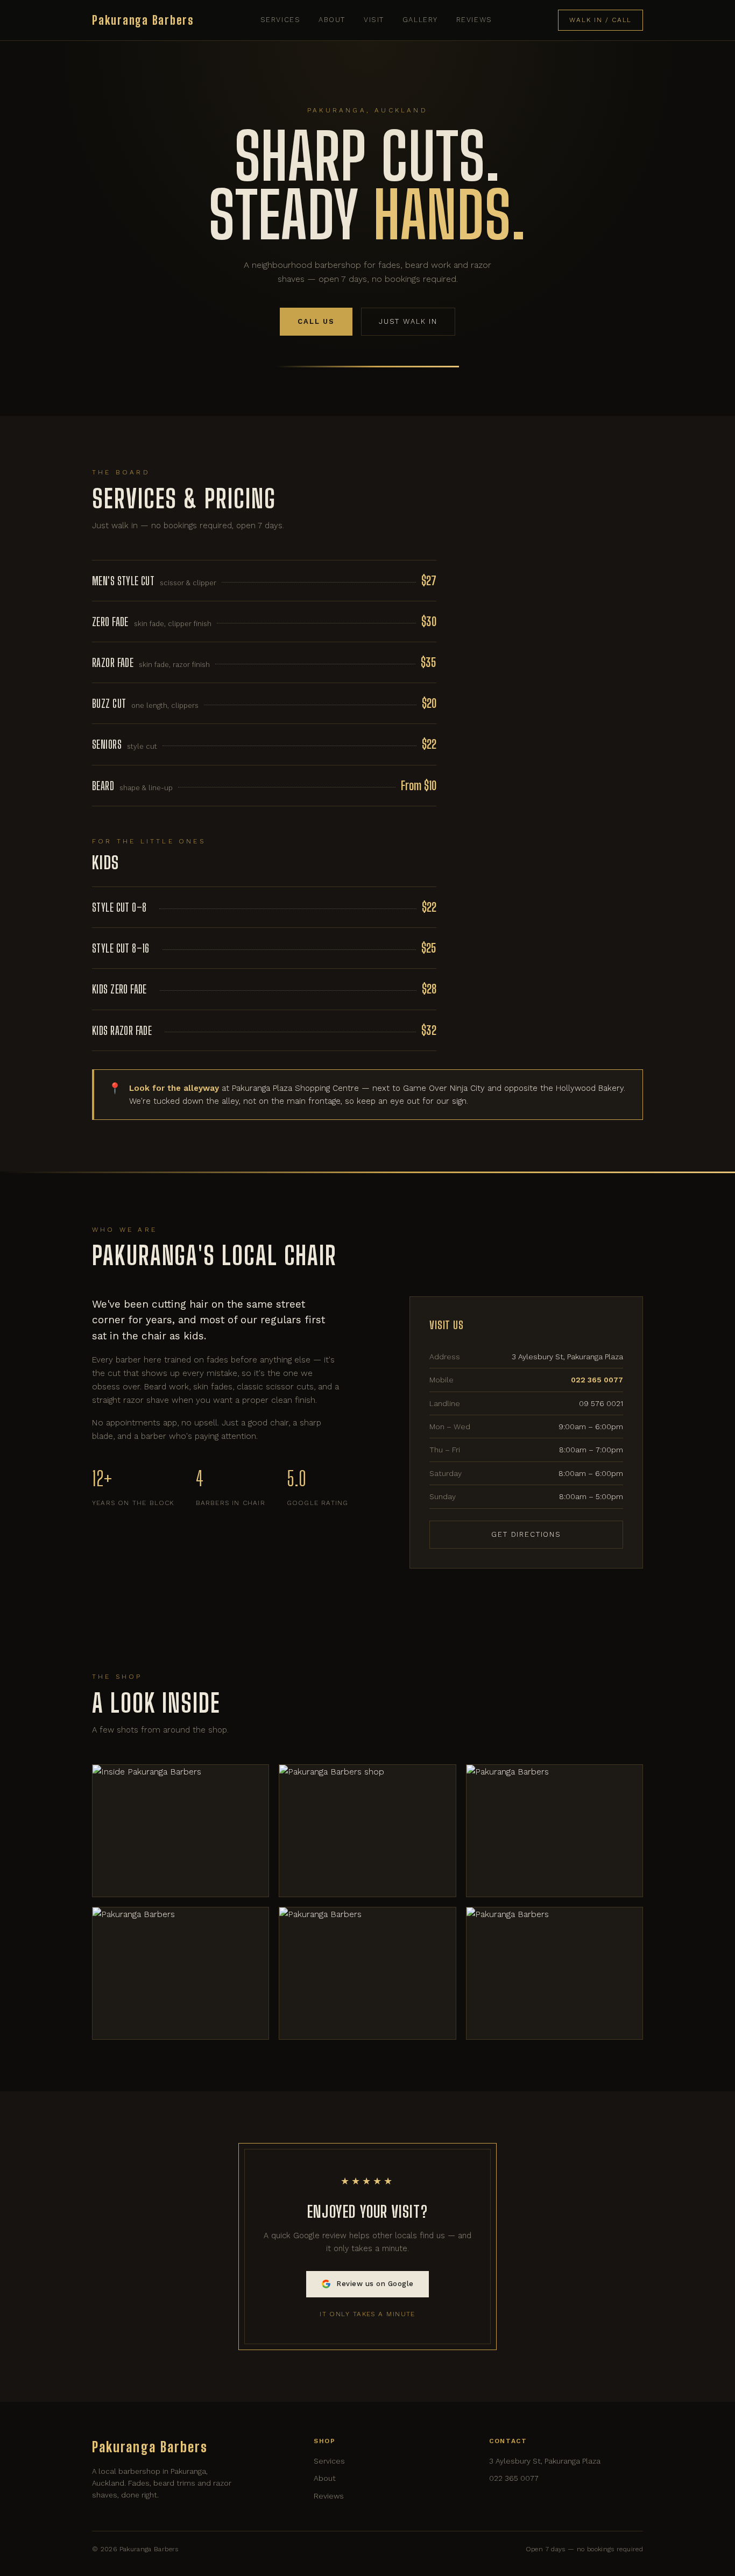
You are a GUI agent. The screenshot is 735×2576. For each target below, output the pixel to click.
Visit (374, 20)
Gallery (420, 20)
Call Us (316, 321)
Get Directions (526, 1534)
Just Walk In (408, 321)
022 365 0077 (514, 2478)
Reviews (474, 20)
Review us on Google (375, 2284)
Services (280, 20)
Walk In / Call (600, 20)
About (332, 20)
